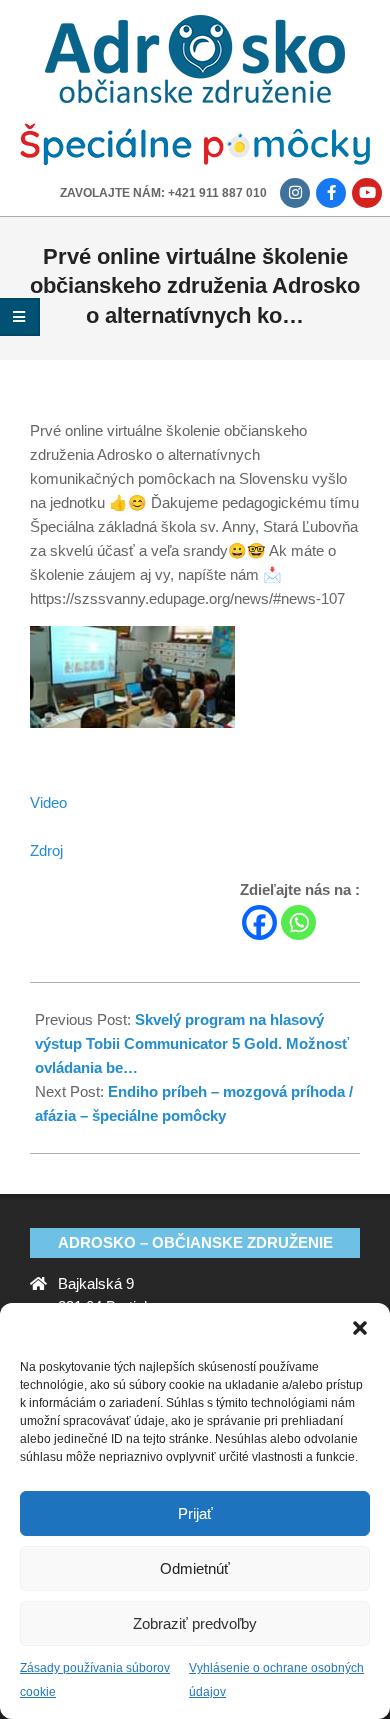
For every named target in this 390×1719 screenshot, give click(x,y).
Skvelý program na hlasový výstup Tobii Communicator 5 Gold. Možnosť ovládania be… (192, 1043)
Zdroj (46, 850)
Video (48, 802)
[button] (360, 1328)
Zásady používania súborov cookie (95, 1680)
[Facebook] (259, 922)
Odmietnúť (195, 1568)
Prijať (195, 1513)
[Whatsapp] (298, 922)
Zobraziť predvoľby (195, 1623)
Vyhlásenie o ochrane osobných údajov (276, 1680)
